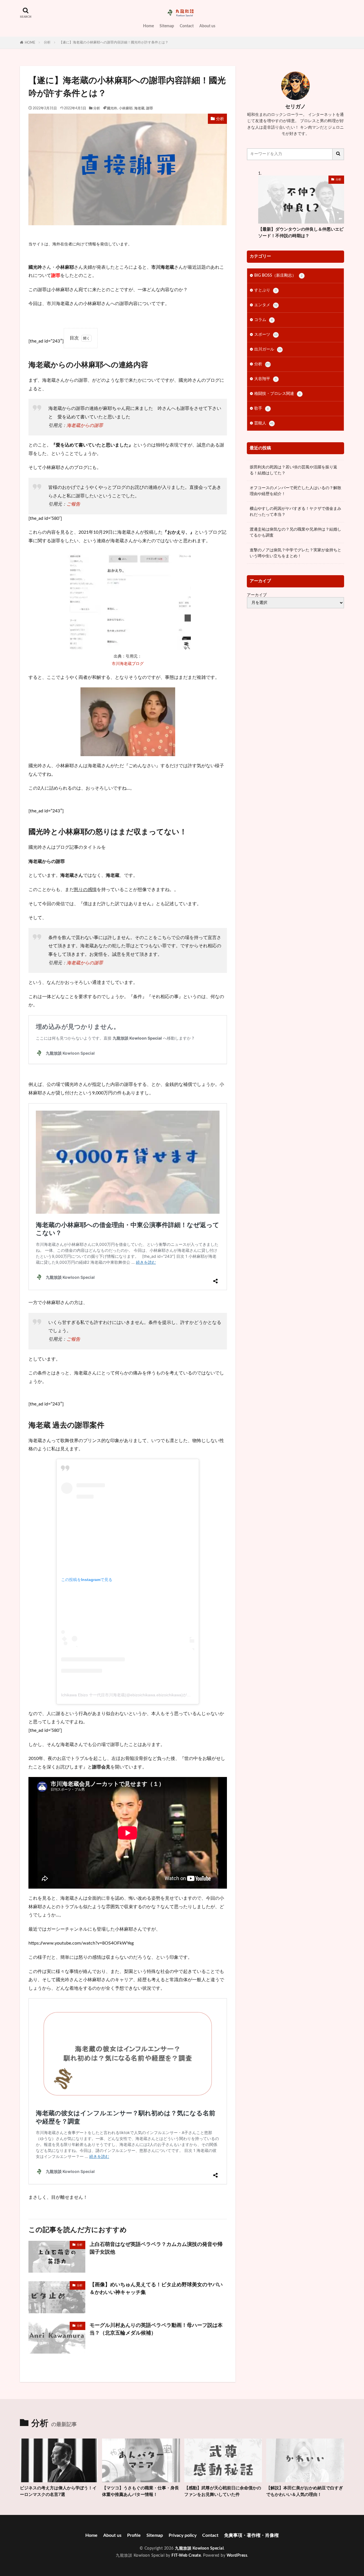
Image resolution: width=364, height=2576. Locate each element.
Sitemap (167, 26)
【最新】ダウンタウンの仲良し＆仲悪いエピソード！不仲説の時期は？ (301, 233)
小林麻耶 (126, 108)
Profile (134, 2535)
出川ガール (268, 349)
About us (207, 26)
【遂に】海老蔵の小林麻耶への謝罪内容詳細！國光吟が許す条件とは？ (114, 42)
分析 (47, 42)
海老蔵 (139, 108)
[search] (338, 154)
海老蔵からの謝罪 (85, 425)
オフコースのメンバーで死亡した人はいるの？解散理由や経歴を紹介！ (295, 491)
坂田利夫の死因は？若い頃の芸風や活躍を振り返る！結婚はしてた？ (293, 470)
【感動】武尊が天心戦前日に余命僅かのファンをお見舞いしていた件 (223, 2491)
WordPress (237, 2556)
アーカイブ (257, 595)
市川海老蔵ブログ (128, 664)
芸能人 (264, 423)
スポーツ (266, 335)
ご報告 (73, 504)
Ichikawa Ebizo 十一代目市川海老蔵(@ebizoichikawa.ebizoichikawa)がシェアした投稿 (138, 1695)
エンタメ (266, 305)
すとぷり (265, 290)
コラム (263, 320)
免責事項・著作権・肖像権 (251, 2535)
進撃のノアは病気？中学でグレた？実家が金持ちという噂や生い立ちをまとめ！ (295, 553)
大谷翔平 (265, 379)
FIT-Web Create (186, 2556)
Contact (187, 26)
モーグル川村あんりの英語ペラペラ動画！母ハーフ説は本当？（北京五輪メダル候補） (156, 2329)
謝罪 (150, 108)
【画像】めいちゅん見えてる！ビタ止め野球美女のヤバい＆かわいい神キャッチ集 (156, 2289)
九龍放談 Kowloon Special (199, 2548)
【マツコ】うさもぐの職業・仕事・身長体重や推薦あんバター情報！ (140, 2491)
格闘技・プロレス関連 (277, 394)
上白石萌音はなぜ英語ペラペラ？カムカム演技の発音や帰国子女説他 (156, 2248)
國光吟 (112, 108)
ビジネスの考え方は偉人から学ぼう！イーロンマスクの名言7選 (58, 2491)
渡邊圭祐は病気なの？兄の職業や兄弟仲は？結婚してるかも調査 (295, 532)
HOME (30, 43)
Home (148, 26)
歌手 (261, 408)
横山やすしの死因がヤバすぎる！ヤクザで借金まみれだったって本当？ (295, 512)
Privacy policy (183, 2535)
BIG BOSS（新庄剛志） (278, 276)
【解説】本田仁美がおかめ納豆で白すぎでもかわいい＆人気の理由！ (305, 2491)
